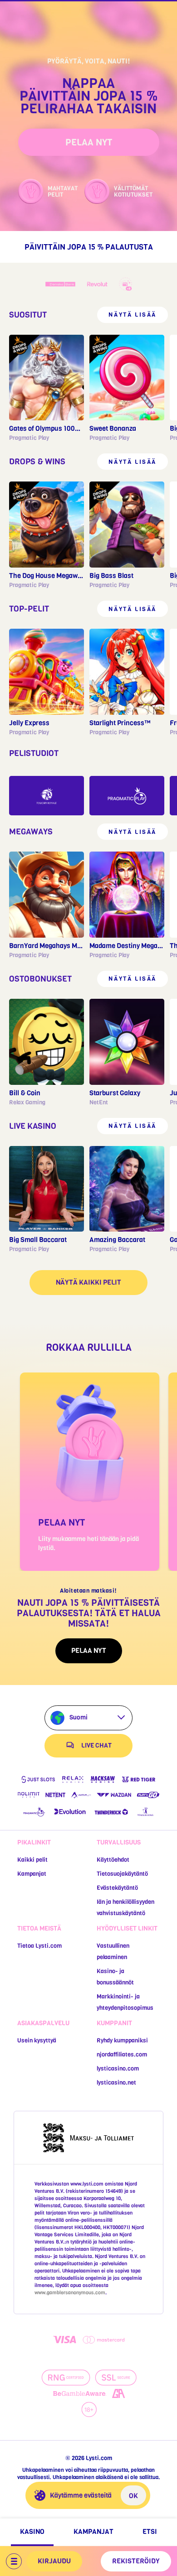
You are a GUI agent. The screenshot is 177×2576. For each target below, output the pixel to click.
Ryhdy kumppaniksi (122, 2040)
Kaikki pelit (32, 1860)
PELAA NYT (89, 142)
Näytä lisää (133, 315)
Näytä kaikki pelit (88, 1282)
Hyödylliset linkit (127, 1928)
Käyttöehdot (113, 1860)
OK (133, 2496)
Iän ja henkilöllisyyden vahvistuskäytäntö (125, 1907)
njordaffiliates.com (122, 2054)
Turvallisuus (119, 1842)
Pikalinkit (34, 1842)
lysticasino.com (118, 2068)
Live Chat (96, 1745)
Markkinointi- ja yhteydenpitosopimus (125, 2002)
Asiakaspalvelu (43, 2023)
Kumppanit (114, 2023)
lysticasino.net (116, 2082)
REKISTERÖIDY (136, 2561)
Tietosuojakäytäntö (122, 1874)
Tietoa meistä (39, 1928)
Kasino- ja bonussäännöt (115, 1977)
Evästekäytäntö (117, 1888)
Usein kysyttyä (37, 2040)
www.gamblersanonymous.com (70, 2293)
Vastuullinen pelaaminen (113, 1951)
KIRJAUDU (54, 2561)
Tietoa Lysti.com (39, 1946)
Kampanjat (32, 1874)
